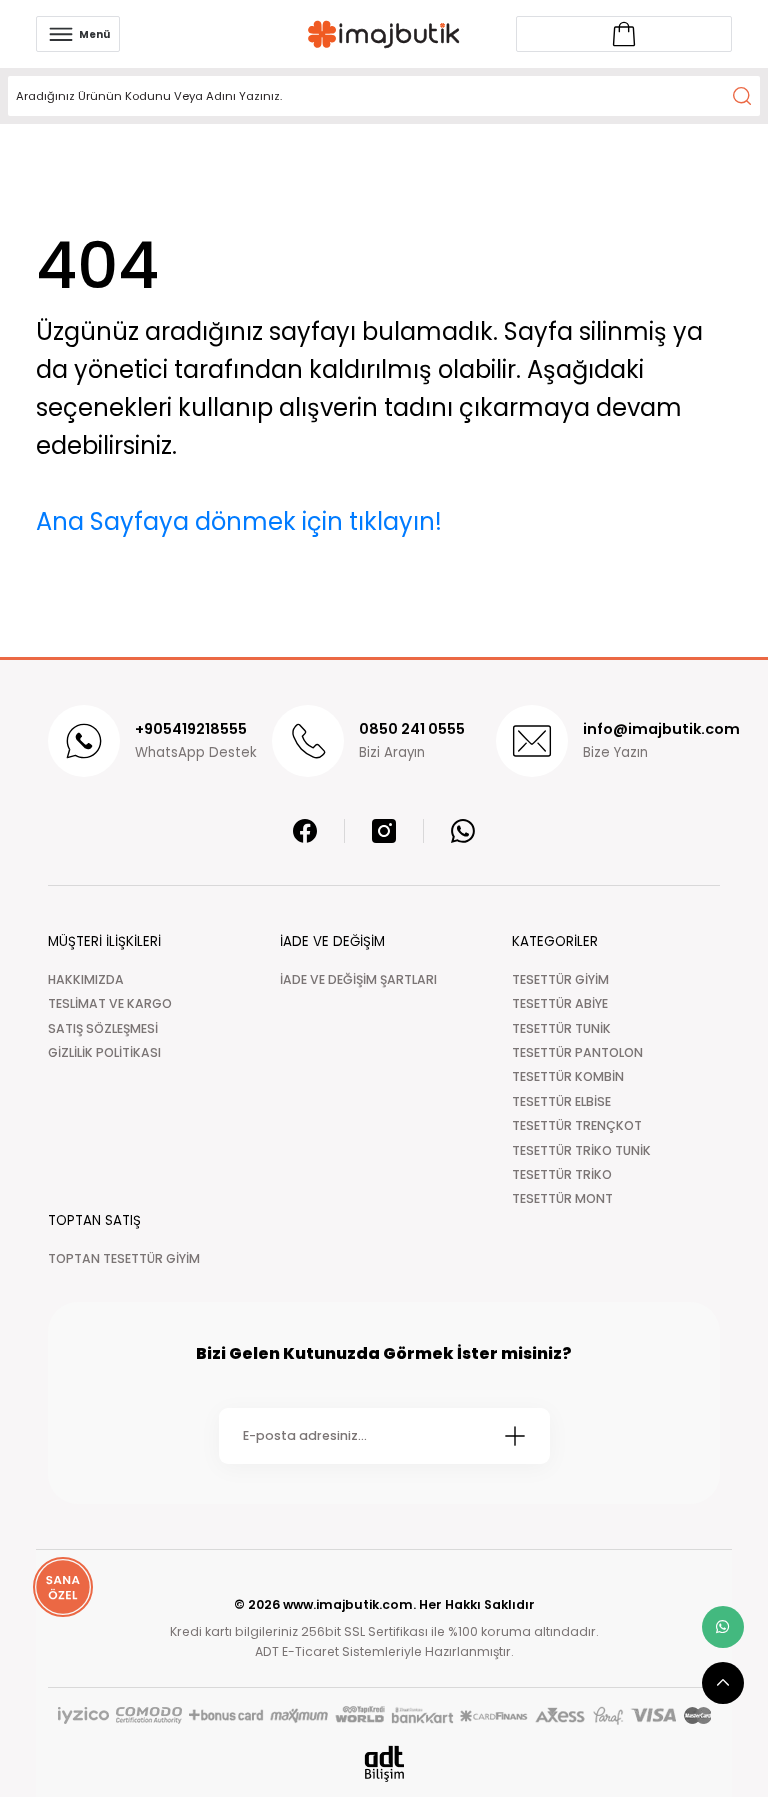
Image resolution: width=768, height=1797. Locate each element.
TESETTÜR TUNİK (561, 1028)
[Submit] (515, 1436)
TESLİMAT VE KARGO (110, 1003)
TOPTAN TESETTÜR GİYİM (124, 1258)
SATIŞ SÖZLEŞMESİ (103, 1028)
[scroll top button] (723, 1683)
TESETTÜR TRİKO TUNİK (581, 1150)
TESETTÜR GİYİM (560, 979)
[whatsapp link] (723, 1627)
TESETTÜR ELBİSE (561, 1101)
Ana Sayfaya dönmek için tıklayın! (239, 521)
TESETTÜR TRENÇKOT (577, 1125)
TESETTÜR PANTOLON (577, 1052)
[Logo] (384, 34)
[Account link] (624, 34)
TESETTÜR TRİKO (562, 1174)
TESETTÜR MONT (562, 1198)
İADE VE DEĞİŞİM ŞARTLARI (358, 979)
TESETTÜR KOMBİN (568, 1076)
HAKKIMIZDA (86, 979)
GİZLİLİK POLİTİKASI (104, 1052)
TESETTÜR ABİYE (560, 1003)
